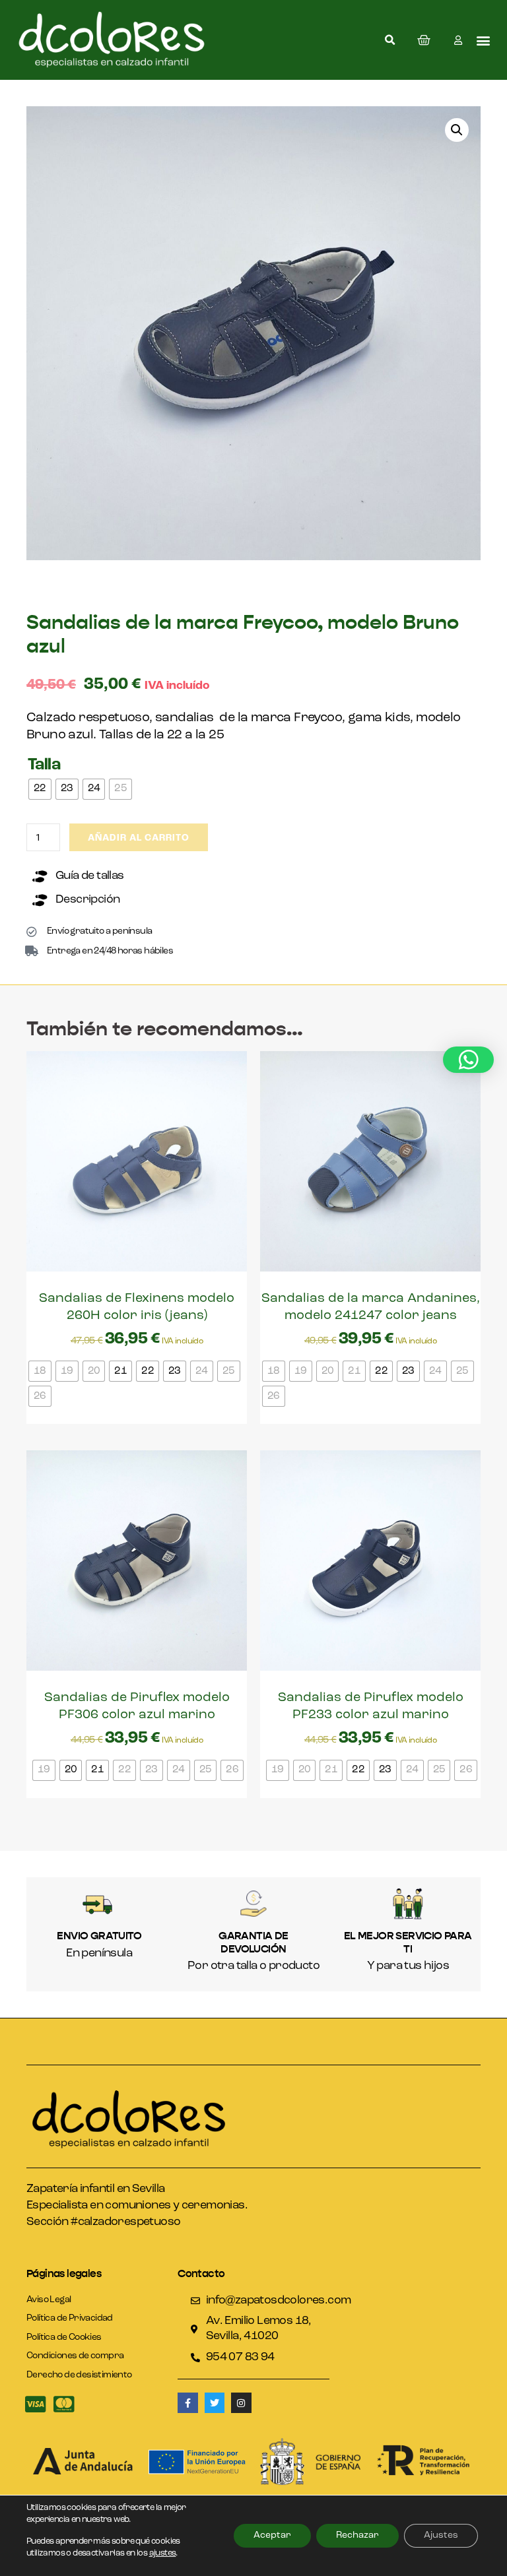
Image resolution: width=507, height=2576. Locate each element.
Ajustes (441, 2535)
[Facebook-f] (188, 2403)
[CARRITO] (424, 40)
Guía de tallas (90, 876)
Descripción (87, 900)
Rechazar (357, 2535)
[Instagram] (241, 2403)
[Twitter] (215, 2403)
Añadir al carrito (139, 838)
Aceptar (272, 2535)
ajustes (163, 2553)
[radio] (40, 789)
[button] (390, 40)
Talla (44, 765)
